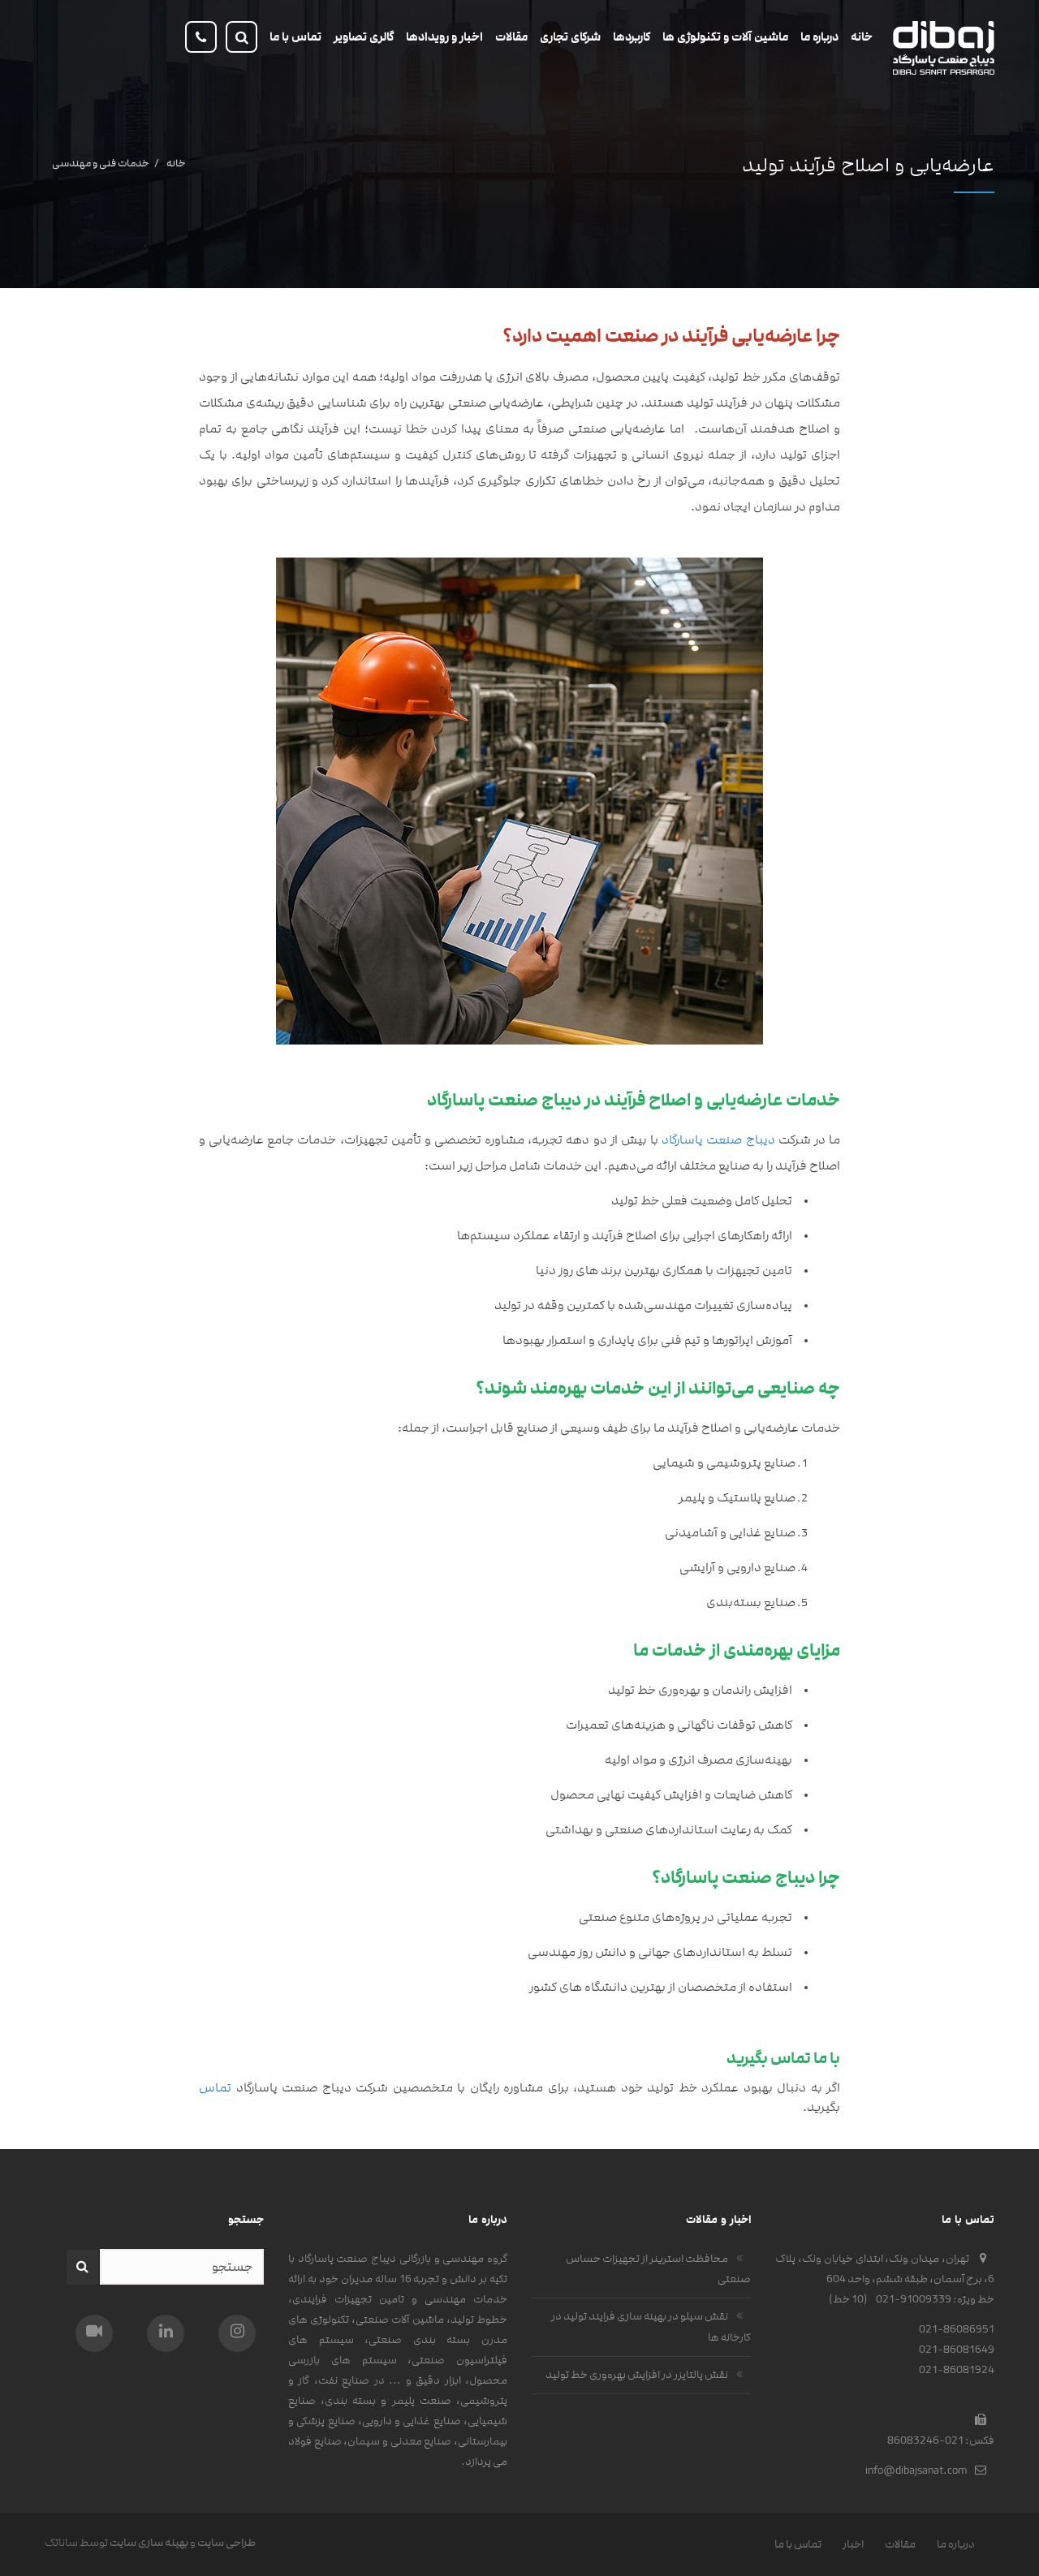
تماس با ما (798, 2544)
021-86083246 (925, 2440)
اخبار (853, 2544)
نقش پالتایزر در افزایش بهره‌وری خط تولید (637, 2375)
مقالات (900, 2544)
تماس (215, 2088)
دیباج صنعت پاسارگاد (716, 1140)
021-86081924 (957, 2370)
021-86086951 (957, 2329)
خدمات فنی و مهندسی (100, 163)
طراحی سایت (226, 2543)
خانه (176, 163)
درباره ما (956, 2544)
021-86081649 (957, 2350)
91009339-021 (914, 2299)
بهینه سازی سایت (149, 2543)
